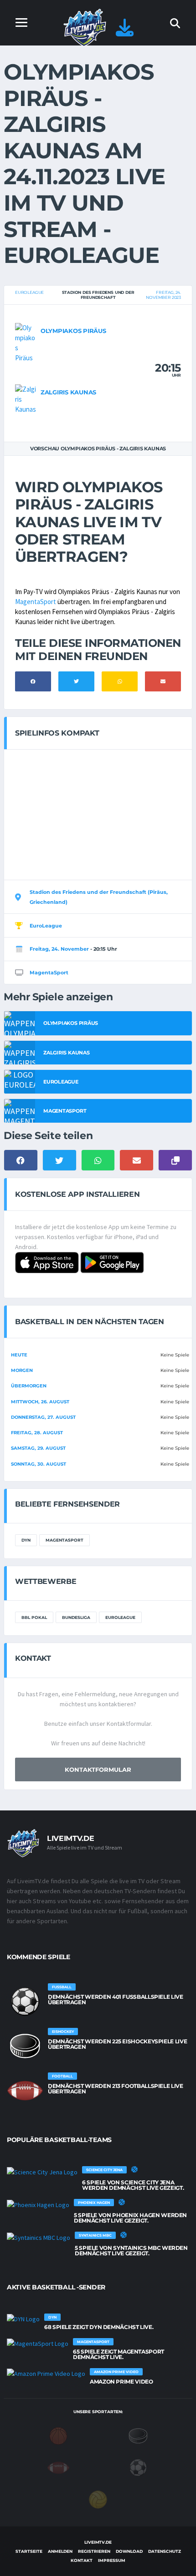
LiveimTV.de (98, 2542)
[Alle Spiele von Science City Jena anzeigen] (42, 2172)
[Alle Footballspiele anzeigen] (25, 2091)
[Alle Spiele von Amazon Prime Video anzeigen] (46, 2374)
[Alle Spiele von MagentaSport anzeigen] (38, 2344)
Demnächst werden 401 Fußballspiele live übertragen (116, 1999)
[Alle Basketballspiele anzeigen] (134, 2169)
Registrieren (94, 2551)
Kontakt (82, 2560)
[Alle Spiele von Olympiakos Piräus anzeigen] (26, 342)
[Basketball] (58, 2435)
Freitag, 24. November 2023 (163, 295)
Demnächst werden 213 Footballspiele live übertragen (116, 2089)
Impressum (112, 2560)
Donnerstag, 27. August (43, 1417)
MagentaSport (36, 602)
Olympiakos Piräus (73, 331)
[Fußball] (138, 2467)
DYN (26, 1540)
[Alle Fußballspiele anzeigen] (25, 2001)
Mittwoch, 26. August (40, 1402)
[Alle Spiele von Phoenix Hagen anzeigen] (38, 2204)
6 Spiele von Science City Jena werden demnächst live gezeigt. (133, 2185)
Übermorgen (29, 1386)
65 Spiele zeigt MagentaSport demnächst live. (119, 2354)
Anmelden (60, 2551)
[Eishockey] (138, 2435)
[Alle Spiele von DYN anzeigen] (23, 2319)
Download (129, 2551)
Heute (19, 1355)
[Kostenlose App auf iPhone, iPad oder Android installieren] (125, 32)
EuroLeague (29, 292)
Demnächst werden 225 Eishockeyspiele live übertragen (117, 2044)
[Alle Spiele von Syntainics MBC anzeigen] (39, 2237)
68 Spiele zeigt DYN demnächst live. (99, 2327)
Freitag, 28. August (37, 1433)
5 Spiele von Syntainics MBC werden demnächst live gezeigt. (131, 2251)
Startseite (29, 2551)
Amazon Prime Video (121, 2382)
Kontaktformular (98, 1769)
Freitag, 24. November (59, 949)
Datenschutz (165, 2551)
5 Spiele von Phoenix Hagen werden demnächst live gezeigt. (130, 2218)
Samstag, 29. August (38, 1448)
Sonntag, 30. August (39, 1464)
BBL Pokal (34, 1617)
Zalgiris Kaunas (68, 392)
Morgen (22, 1370)
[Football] (58, 2467)
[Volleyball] (98, 2499)
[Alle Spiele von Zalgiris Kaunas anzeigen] (26, 398)
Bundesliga (76, 1617)
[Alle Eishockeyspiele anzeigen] (25, 2046)
